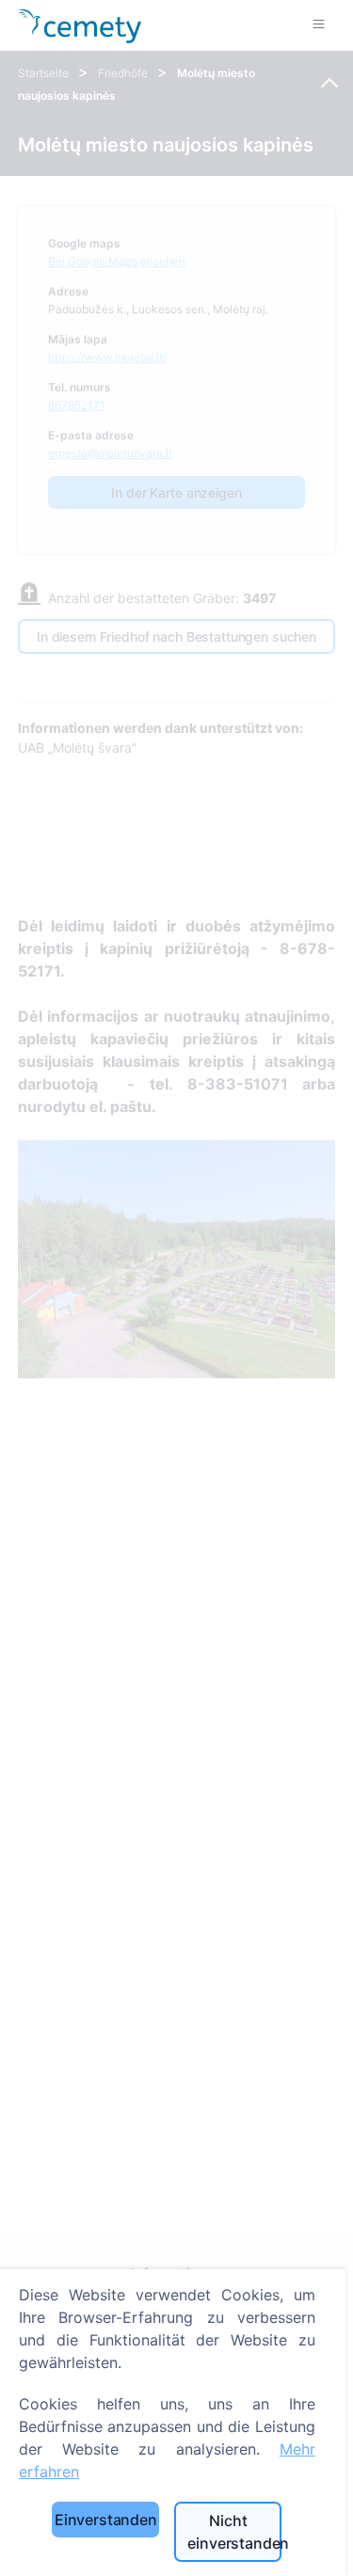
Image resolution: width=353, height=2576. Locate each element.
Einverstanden (106, 2520)
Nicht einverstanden (234, 2532)
